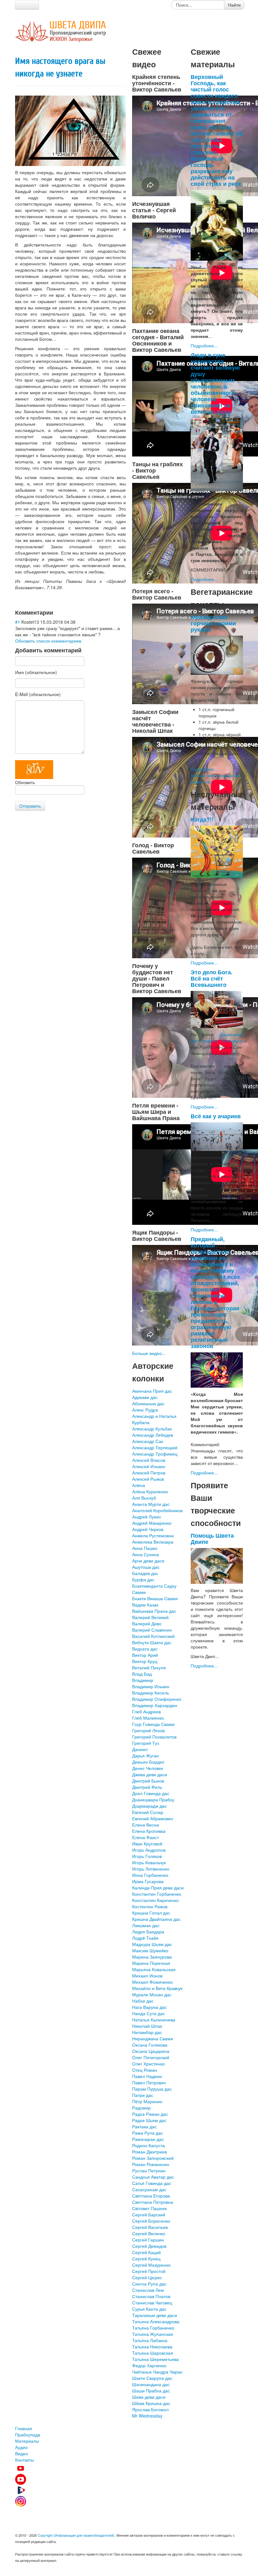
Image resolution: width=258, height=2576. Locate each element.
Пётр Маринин (147, 2101)
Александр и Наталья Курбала (154, 1419)
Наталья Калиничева (154, 2020)
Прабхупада (28, 2435)
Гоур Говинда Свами (153, 1724)
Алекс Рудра (145, 1410)
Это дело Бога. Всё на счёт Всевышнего (212, 978)
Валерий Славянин (152, 1630)
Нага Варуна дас (149, 2007)
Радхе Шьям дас (149, 2120)
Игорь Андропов (149, 1850)
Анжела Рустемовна (153, 1535)
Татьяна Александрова (156, 2321)
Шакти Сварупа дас (152, 2378)
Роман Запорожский (153, 2158)
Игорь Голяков (147, 1856)
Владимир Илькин (151, 1686)
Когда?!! (202, 819)
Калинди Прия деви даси (158, 1888)
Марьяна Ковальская (154, 1969)
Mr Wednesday (147, 2416)
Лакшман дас (146, 1925)
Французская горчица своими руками (213, 623)
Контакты (25, 2460)
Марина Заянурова (152, 1957)
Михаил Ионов (147, 1976)
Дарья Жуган (146, 1755)
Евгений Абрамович (153, 1818)
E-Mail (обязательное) (38, 694)
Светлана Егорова (151, 2196)
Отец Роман (145, 2070)
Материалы (27, 2441)
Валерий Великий (150, 1617)
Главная (24, 2428)
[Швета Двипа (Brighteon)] (129, 2490)
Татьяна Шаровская (153, 2353)
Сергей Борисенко (151, 2221)
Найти (234, 5)
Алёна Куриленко (150, 1491)
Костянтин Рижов (150, 1906)
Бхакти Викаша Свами (155, 1598)
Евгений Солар (148, 1812)
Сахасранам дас (149, 2189)
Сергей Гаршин (148, 2240)
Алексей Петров (149, 1473)
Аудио (21, 2447)
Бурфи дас (143, 1579)
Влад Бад (142, 1674)
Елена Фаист (146, 1837)
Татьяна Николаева (152, 2347)
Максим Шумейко (150, 1950)
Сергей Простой (149, 2271)
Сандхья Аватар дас (153, 2177)
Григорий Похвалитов (154, 1737)
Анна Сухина (146, 1554)
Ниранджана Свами (153, 2038)
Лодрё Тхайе (145, 1938)
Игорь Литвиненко (151, 1869)
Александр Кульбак (152, 1429)
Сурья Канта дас (149, 2309)
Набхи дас (143, 2001)
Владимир (143, 1680)
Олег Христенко (149, 2064)
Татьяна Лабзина (150, 2340)
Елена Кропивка (149, 1831)
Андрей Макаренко (152, 1523)
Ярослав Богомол (150, 2409)
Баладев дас (145, 1573)
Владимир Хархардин (155, 1705)
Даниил (140, 1749)
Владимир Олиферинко (157, 1699)
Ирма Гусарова (148, 1881)
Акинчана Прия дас (152, 1391)
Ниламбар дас (147, 2032)
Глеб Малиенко (148, 1718)
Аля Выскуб (144, 1498)
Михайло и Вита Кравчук (157, 1988)
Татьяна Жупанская (153, 2334)
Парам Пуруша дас (152, 2089)
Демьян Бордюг (148, 1762)
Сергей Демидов (149, 2246)
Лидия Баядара (148, 1932)
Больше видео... (149, 1353)
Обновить (25, 782)
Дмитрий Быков (148, 1781)
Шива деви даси (149, 2397)
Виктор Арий (145, 1655)
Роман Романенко (151, 2164)
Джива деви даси (150, 1774)
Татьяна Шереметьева (155, 2359)
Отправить (30, 806)
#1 (18, 622)
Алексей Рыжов (148, 1479)
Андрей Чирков (148, 1529)
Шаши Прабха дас (151, 2391)
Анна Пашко (145, 1548)
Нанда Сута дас (149, 2013)
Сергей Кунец (146, 2258)
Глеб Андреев (146, 1711)
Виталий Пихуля (149, 1667)
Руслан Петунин (149, 2170)
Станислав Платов (151, 2296)
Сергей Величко (149, 2233)
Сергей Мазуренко (151, 2265)
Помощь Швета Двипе (212, 1538)
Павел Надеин (147, 2076)
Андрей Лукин (146, 1517)
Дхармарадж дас (149, 1806)
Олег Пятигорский (151, 2057)
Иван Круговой (147, 1844)
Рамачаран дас (148, 2139)
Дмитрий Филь (147, 1787)
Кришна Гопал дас (151, 1913)
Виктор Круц (145, 1661)
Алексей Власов (149, 1460)
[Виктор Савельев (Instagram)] (129, 2501)
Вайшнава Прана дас (154, 1611)
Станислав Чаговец (152, 2302)
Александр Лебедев (153, 1435)
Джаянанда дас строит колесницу (217, 1037)
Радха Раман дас (150, 2114)
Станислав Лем (148, 2290)
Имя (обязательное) (36, 672)
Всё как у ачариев (216, 1116)
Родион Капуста (149, 2145)
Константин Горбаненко (157, 1894)
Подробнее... (204, 345)
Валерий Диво (147, 1623)
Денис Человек (148, 1768)
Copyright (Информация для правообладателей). (77, 2535)
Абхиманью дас (148, 1403)
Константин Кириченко (155, 1900)
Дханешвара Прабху (153, 1799)
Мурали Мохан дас (152, 1994)
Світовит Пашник (149, 2208)
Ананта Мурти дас (151, 1504)
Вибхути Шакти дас (152, 1642)
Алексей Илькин (149, 1466)
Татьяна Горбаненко (153, 2328)
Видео (22, 2453)
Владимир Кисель (151, 1693)
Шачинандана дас (151, 2384)
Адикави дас (145, 1397)
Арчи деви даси (148, 1561)
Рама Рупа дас (148, 2133)
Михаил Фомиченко (152, 1982)
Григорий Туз (146, 1743)
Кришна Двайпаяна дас (156, 1919)
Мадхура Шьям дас (152, 1944)
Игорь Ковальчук (149, 1862)
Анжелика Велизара (153, 1542)
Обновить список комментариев (48, 641)
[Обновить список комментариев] (56, 612)
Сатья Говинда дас (152, 2183)
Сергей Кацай (146, 2252)
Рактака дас (144, 2126)
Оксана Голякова (150, 2045)
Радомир (141, 2108)
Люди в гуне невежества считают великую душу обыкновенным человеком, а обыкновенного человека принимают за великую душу (215, 383)
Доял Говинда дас (151, 1793)
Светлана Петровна (153, 2202)
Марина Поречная (151, 1963)
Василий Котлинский (153, 1636)
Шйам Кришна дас (151, 2403)
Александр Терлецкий (155, 1447)
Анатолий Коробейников (157, 1510)
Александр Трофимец (155, 1454)
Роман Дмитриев (149, 2152)
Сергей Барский (149, 2214)
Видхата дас (145, 1649)
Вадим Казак (145, 1605)
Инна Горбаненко (150, 1875)
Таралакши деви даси (155, 2315)
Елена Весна (146, 1825)
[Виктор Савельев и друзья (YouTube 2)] (129, 2479)
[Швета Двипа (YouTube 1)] (129, 2468)
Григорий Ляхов (148, 1730)
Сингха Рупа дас (149, 2284)
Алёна (139, 1485)
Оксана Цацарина (151, 2051)
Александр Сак (148, 1441)
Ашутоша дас (146, 1567)
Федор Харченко (149, 2365)
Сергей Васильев (150, 2227)
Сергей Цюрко (147, 2277)
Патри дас (143, 2095)
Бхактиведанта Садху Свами (154, 1589)
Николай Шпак (147, 2026)
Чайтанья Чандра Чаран (157, 2372)
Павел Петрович (149, 2082)
